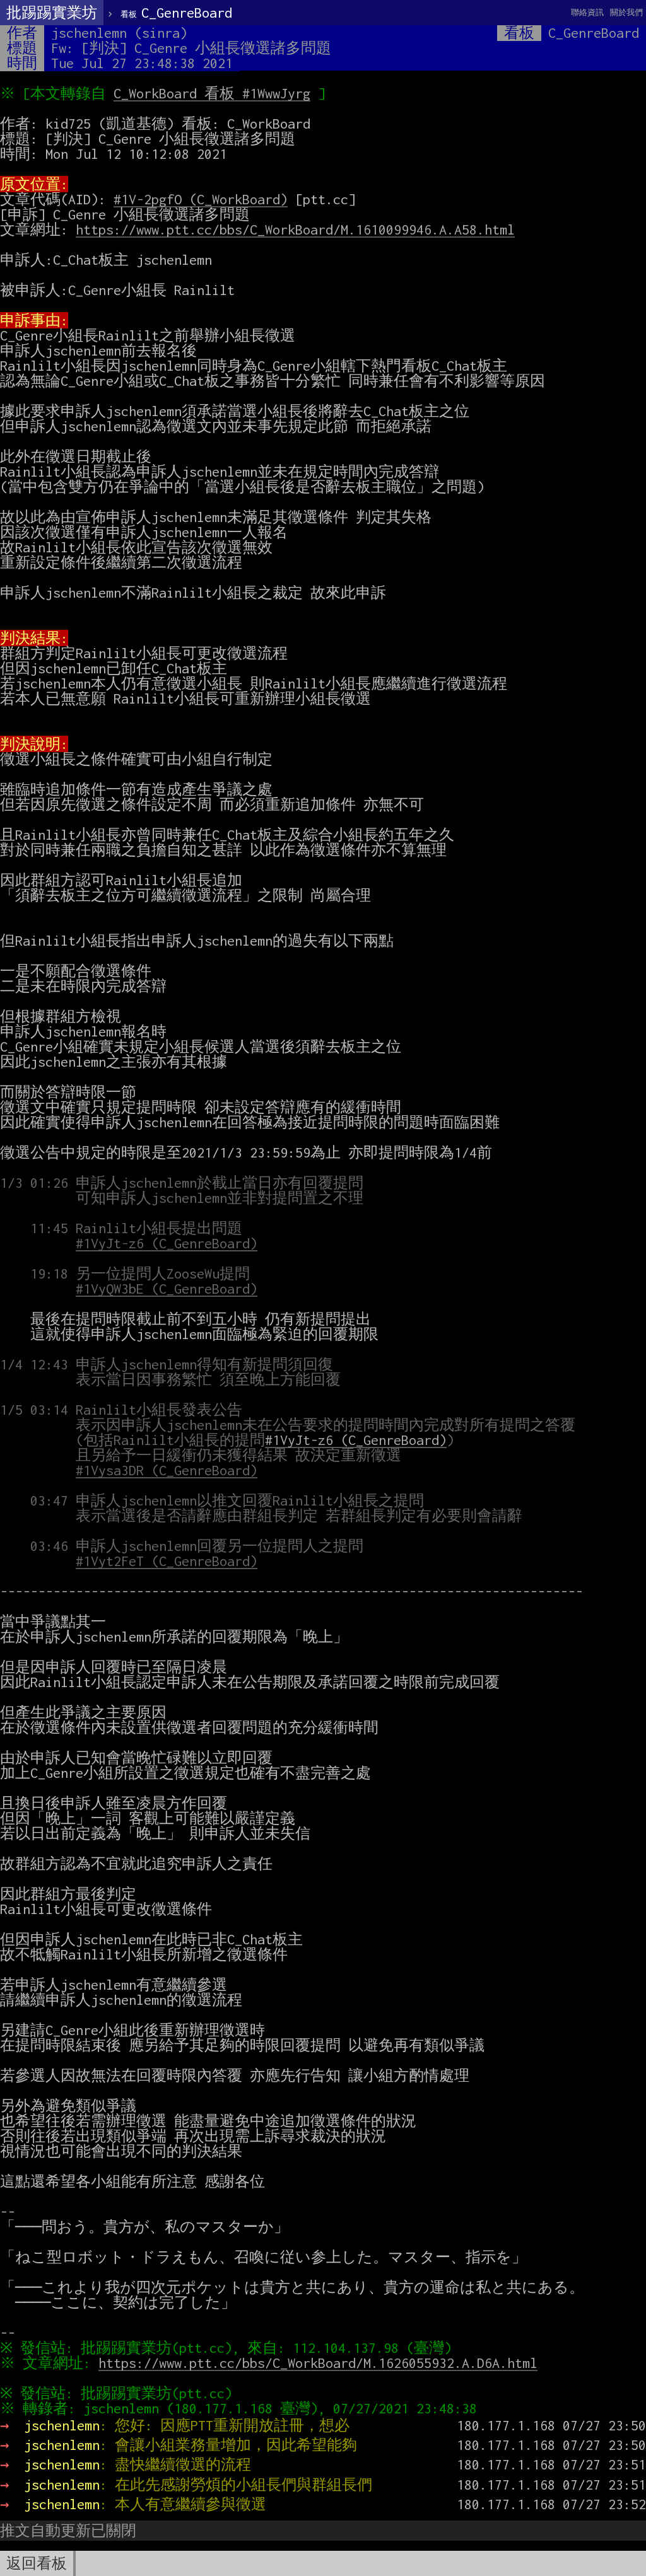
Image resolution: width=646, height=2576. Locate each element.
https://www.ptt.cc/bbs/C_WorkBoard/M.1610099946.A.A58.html (295, 229)
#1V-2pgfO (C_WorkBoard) (201, 199)
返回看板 (37, 2563)
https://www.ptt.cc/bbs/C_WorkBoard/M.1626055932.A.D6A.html (318, 2363)
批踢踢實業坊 (52, 13)
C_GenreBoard (176, 13)
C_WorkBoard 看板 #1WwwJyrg (212, 93)
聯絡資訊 (587, 12)
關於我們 (626, 12)
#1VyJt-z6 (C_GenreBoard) (356, 1440)
